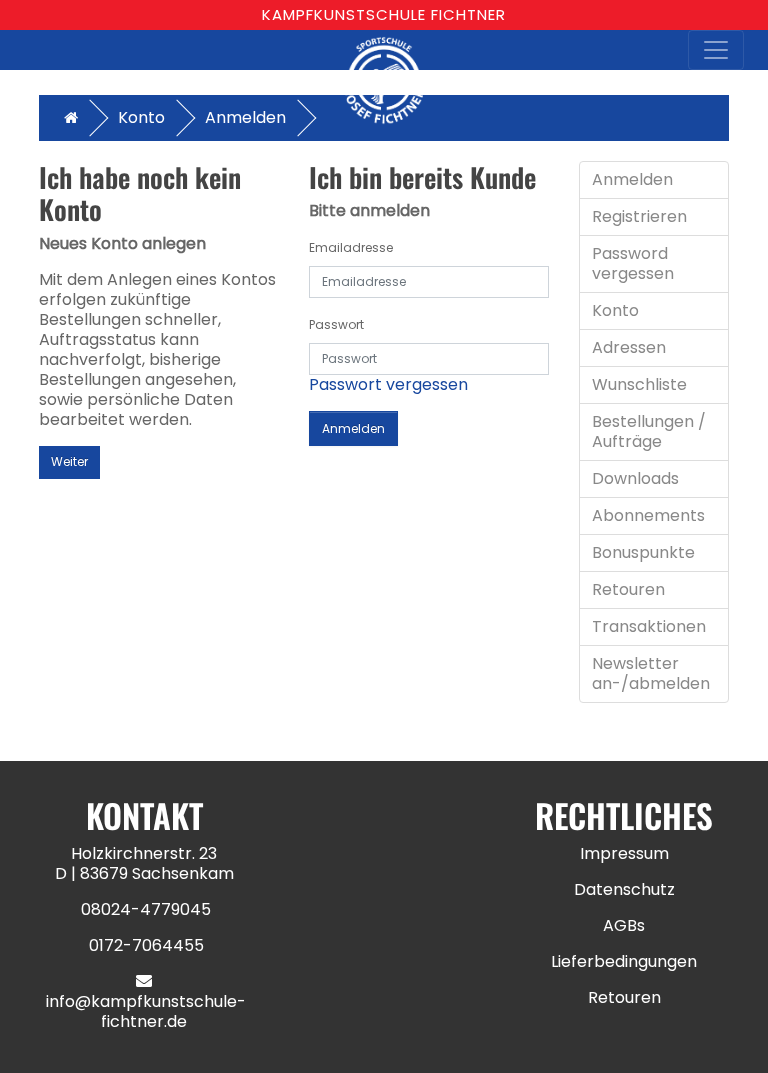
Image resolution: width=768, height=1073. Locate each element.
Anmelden (245, 117)
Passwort (336, 324)
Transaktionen (649, 626)
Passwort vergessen (388, 384)
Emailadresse (351, 247)
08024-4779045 (146, 909)
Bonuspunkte (643, 552)
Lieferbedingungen (624, 961)
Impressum (624, 853)
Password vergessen (633, 263)
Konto (141, 117)
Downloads (635, 478)
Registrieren (639, 216)
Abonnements (648, 515)
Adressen (629, 347)
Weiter (69, 461)
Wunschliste (639, 384)
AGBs (624, 925)
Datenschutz (624, 889)
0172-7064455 (146, 945)
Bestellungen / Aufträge (649, 431)
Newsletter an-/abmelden (651, 673)
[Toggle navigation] (716, 50)
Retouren (628, 589)
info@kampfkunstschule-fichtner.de (146, 1011)
